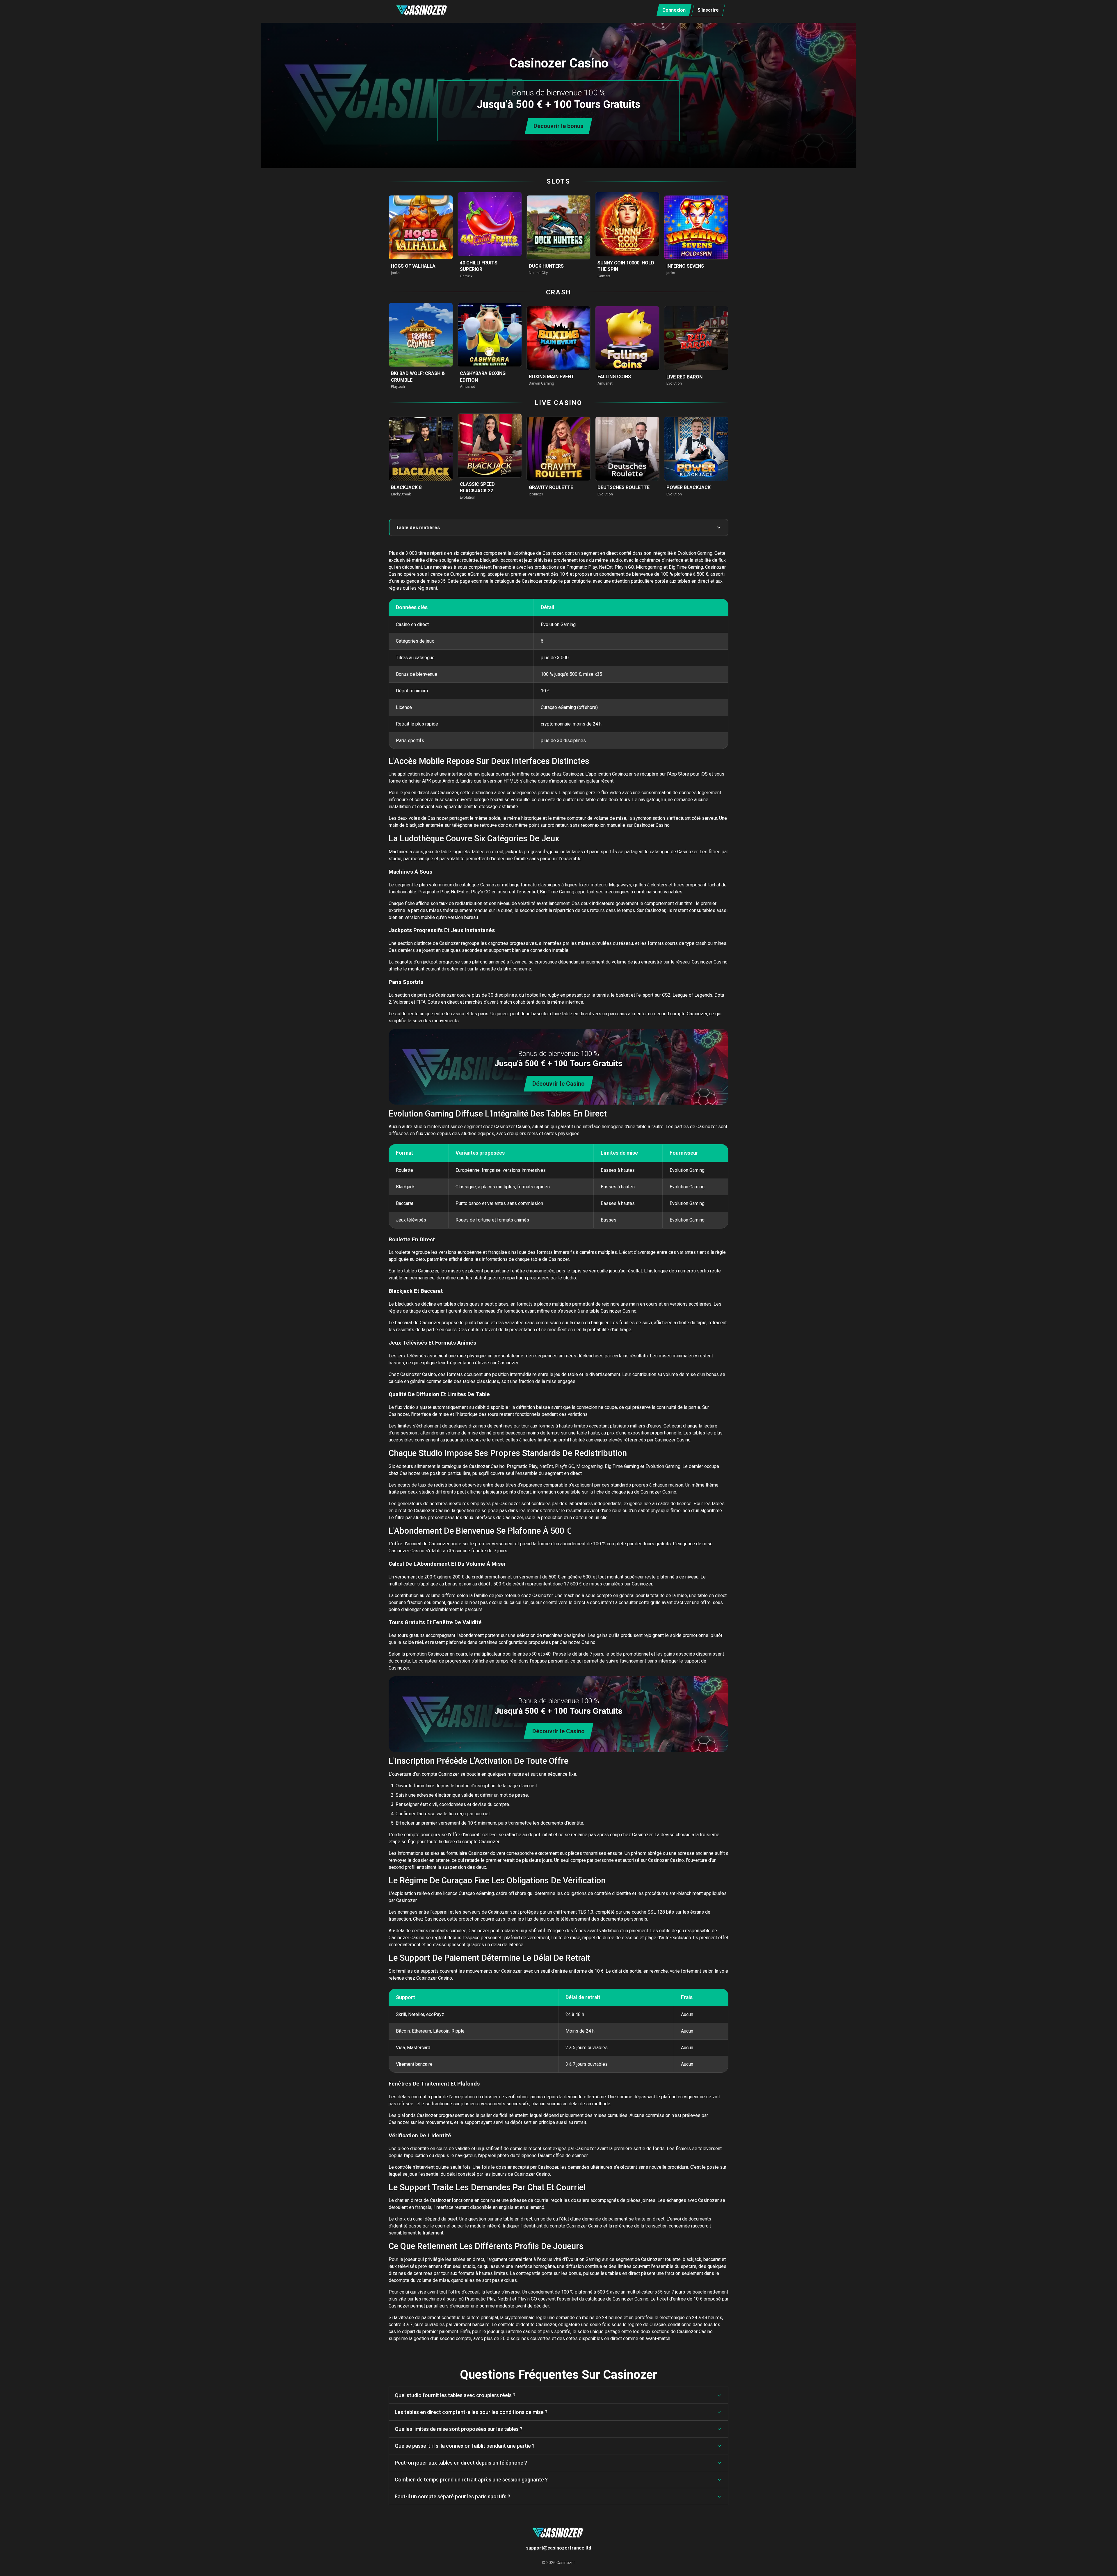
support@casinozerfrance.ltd (558, 2548)
